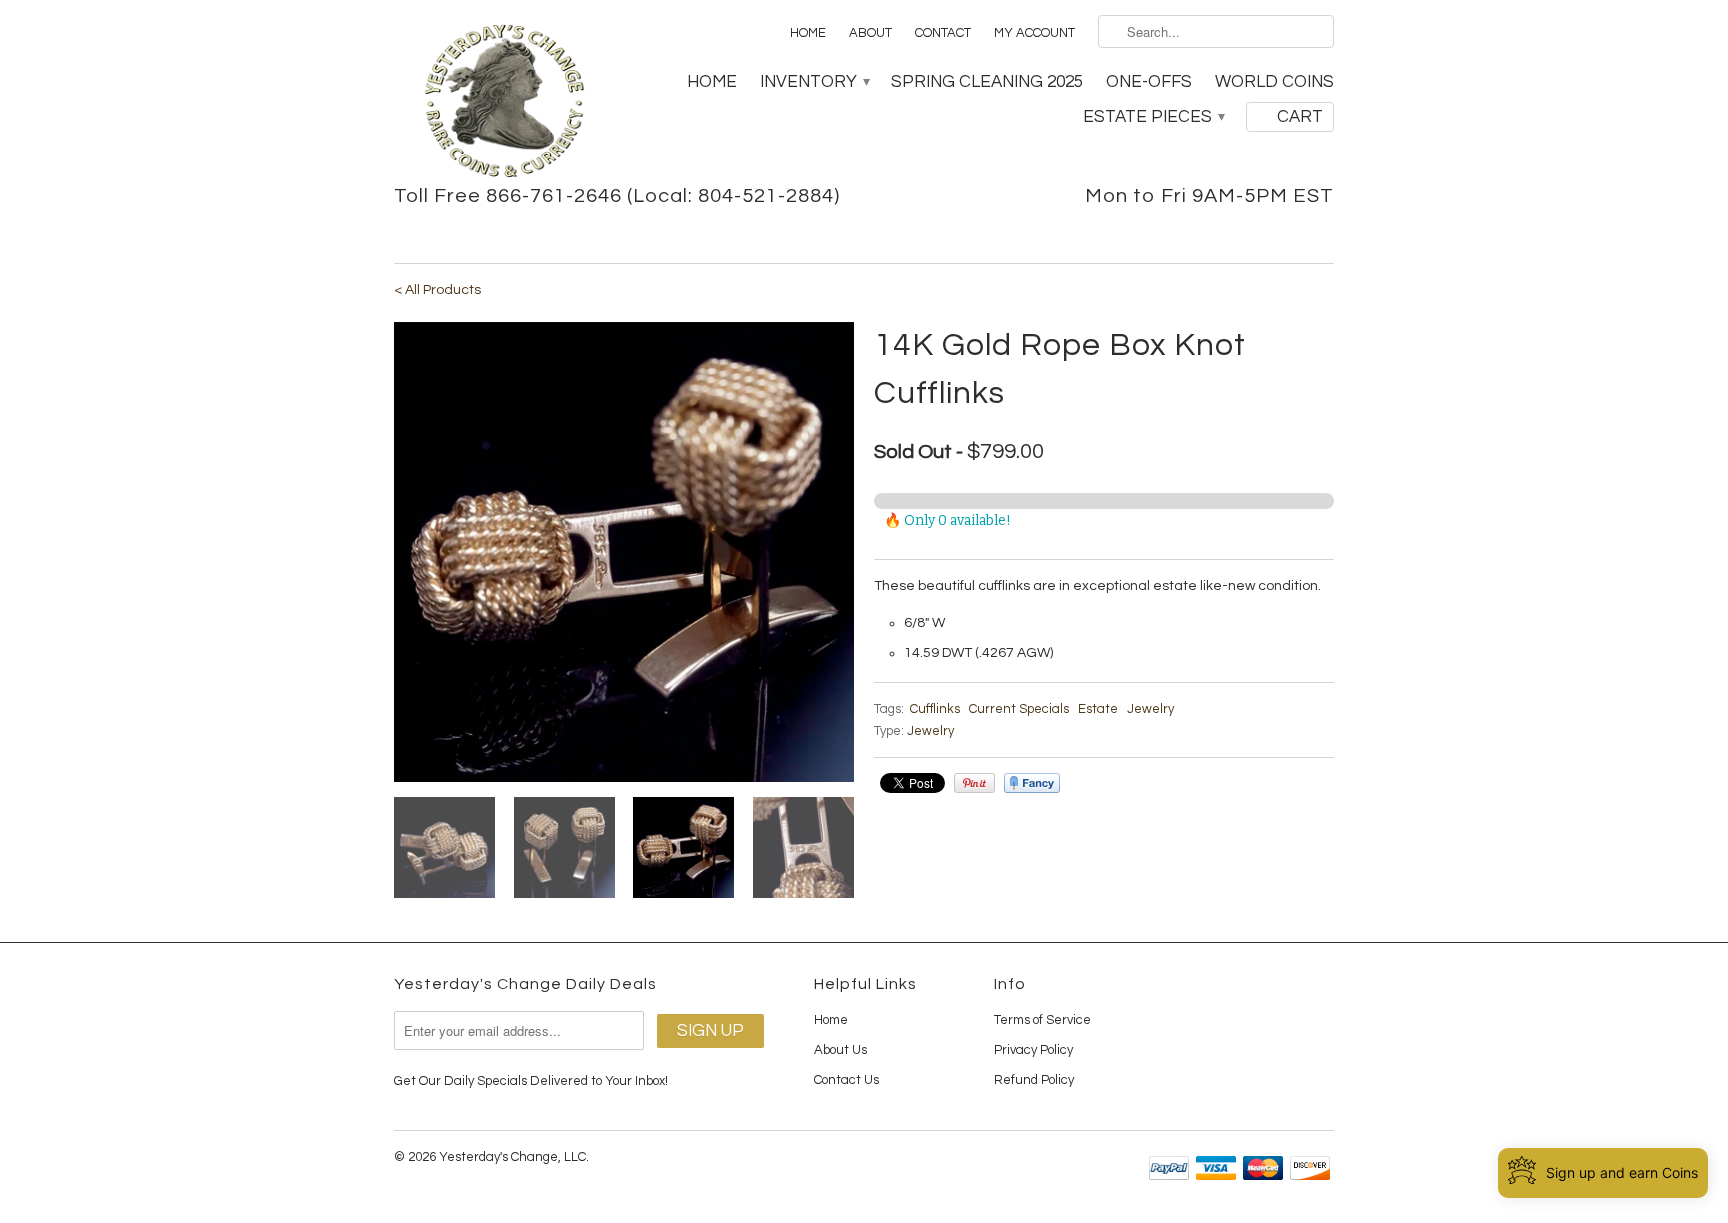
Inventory (814, 82)
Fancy (1032, 783)
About (870, 33)
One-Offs (1149, 82)
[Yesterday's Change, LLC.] (504, 103)
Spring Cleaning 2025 (987, 82)
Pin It (974, 783)
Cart (1300, 117)
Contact (943, 33)
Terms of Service (1042, 1020)
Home (808, 33)
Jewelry (1150, 709)
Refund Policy (1034, 1080)
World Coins (1274, 82)
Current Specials (1019, 709)
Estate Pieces (1153, 117)
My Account (1034, 33)
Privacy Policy (1033, 1050)
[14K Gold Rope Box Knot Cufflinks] (624, 552)
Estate (1098, 709)
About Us (840, 1050)
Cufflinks (935, 709)
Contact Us (846, 1080)
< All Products (437, 290)
